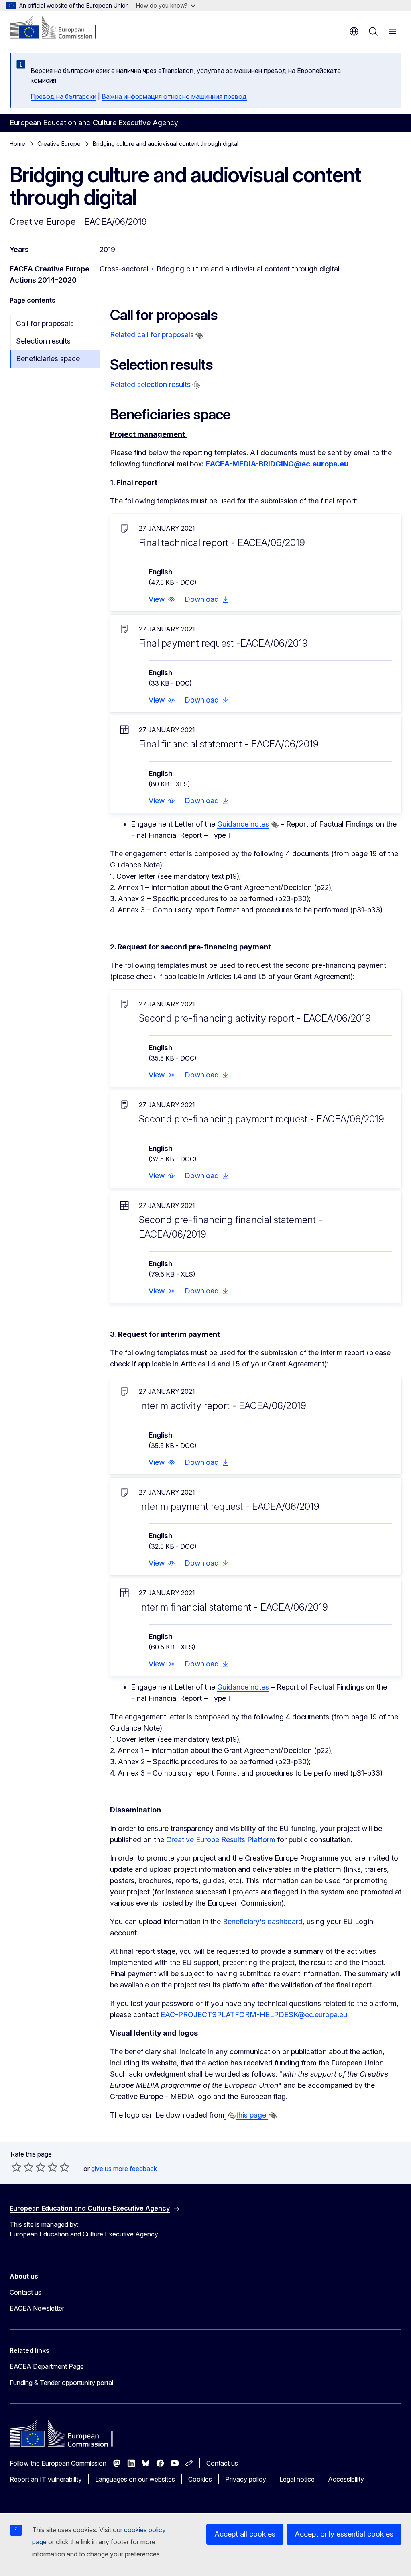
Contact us (25, 2292)
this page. (252, 2115)
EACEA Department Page (47, 2366)
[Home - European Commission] (58, 28)
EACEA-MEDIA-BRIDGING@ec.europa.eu (277, 464)
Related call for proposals (152, 335)
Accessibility (346, 2479)
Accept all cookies (245, 2534)
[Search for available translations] (199, 335)
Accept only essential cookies (344, 2534)
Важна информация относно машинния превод (174, 96)
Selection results (43, 341)
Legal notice (297, 2479)
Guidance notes (243, 824)
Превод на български (63, 96)
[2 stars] (22, 2167)
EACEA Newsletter (37, 2308)
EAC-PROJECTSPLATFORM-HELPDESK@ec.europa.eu (254, 2015)
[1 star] (16, 2167)
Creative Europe (59, 144)
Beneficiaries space (48, 359)
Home (17, 144)
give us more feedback (124, 2169)
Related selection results (150, 384)
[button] (162, 599)
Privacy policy (246, 2479)
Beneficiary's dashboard (263, 1921)
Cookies (200, 2479)
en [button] (354, 31)
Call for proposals (45, 323)
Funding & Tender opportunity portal (61, 2383)
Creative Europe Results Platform (221, 1840)
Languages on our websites (135, 2479)
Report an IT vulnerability (46, 2479)
